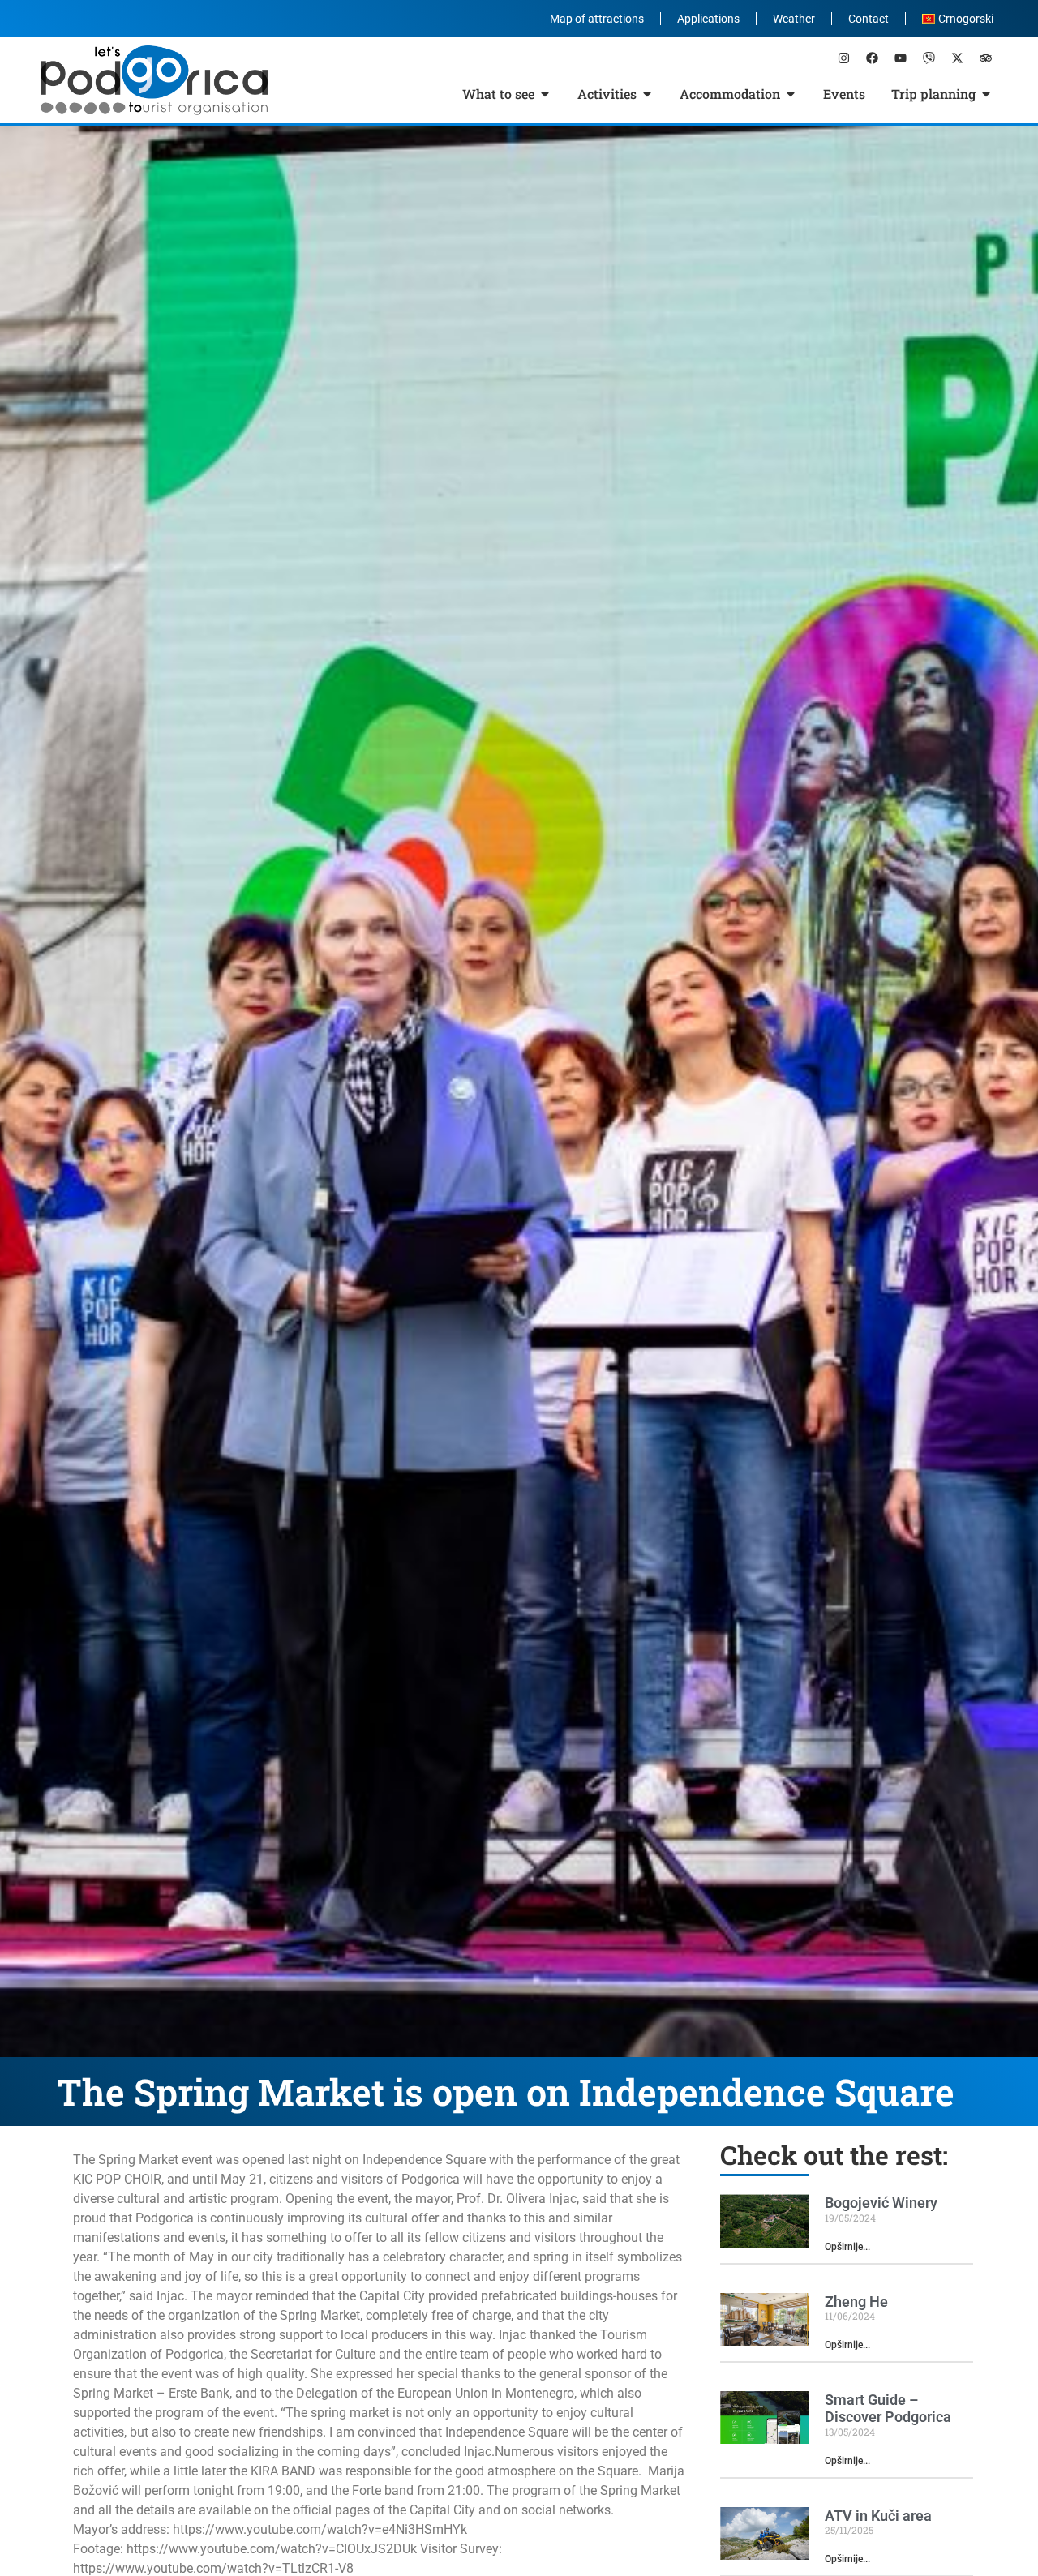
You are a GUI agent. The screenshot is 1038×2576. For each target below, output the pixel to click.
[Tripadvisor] (985, 58)
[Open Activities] (647, 94)
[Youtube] (900, 58)
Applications (708, 19)
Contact (869, 19)
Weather (794, 19)
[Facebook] (872, 58)
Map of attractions (597, 19)
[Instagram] (843, 58)
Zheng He (856, 2302)
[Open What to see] (545, 94)
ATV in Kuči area (878, 2516)
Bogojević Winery (881, 2203)
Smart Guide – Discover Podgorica (888, 2409)
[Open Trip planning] (986, 94)
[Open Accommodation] (791, 94)
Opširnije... (847, 2247)
